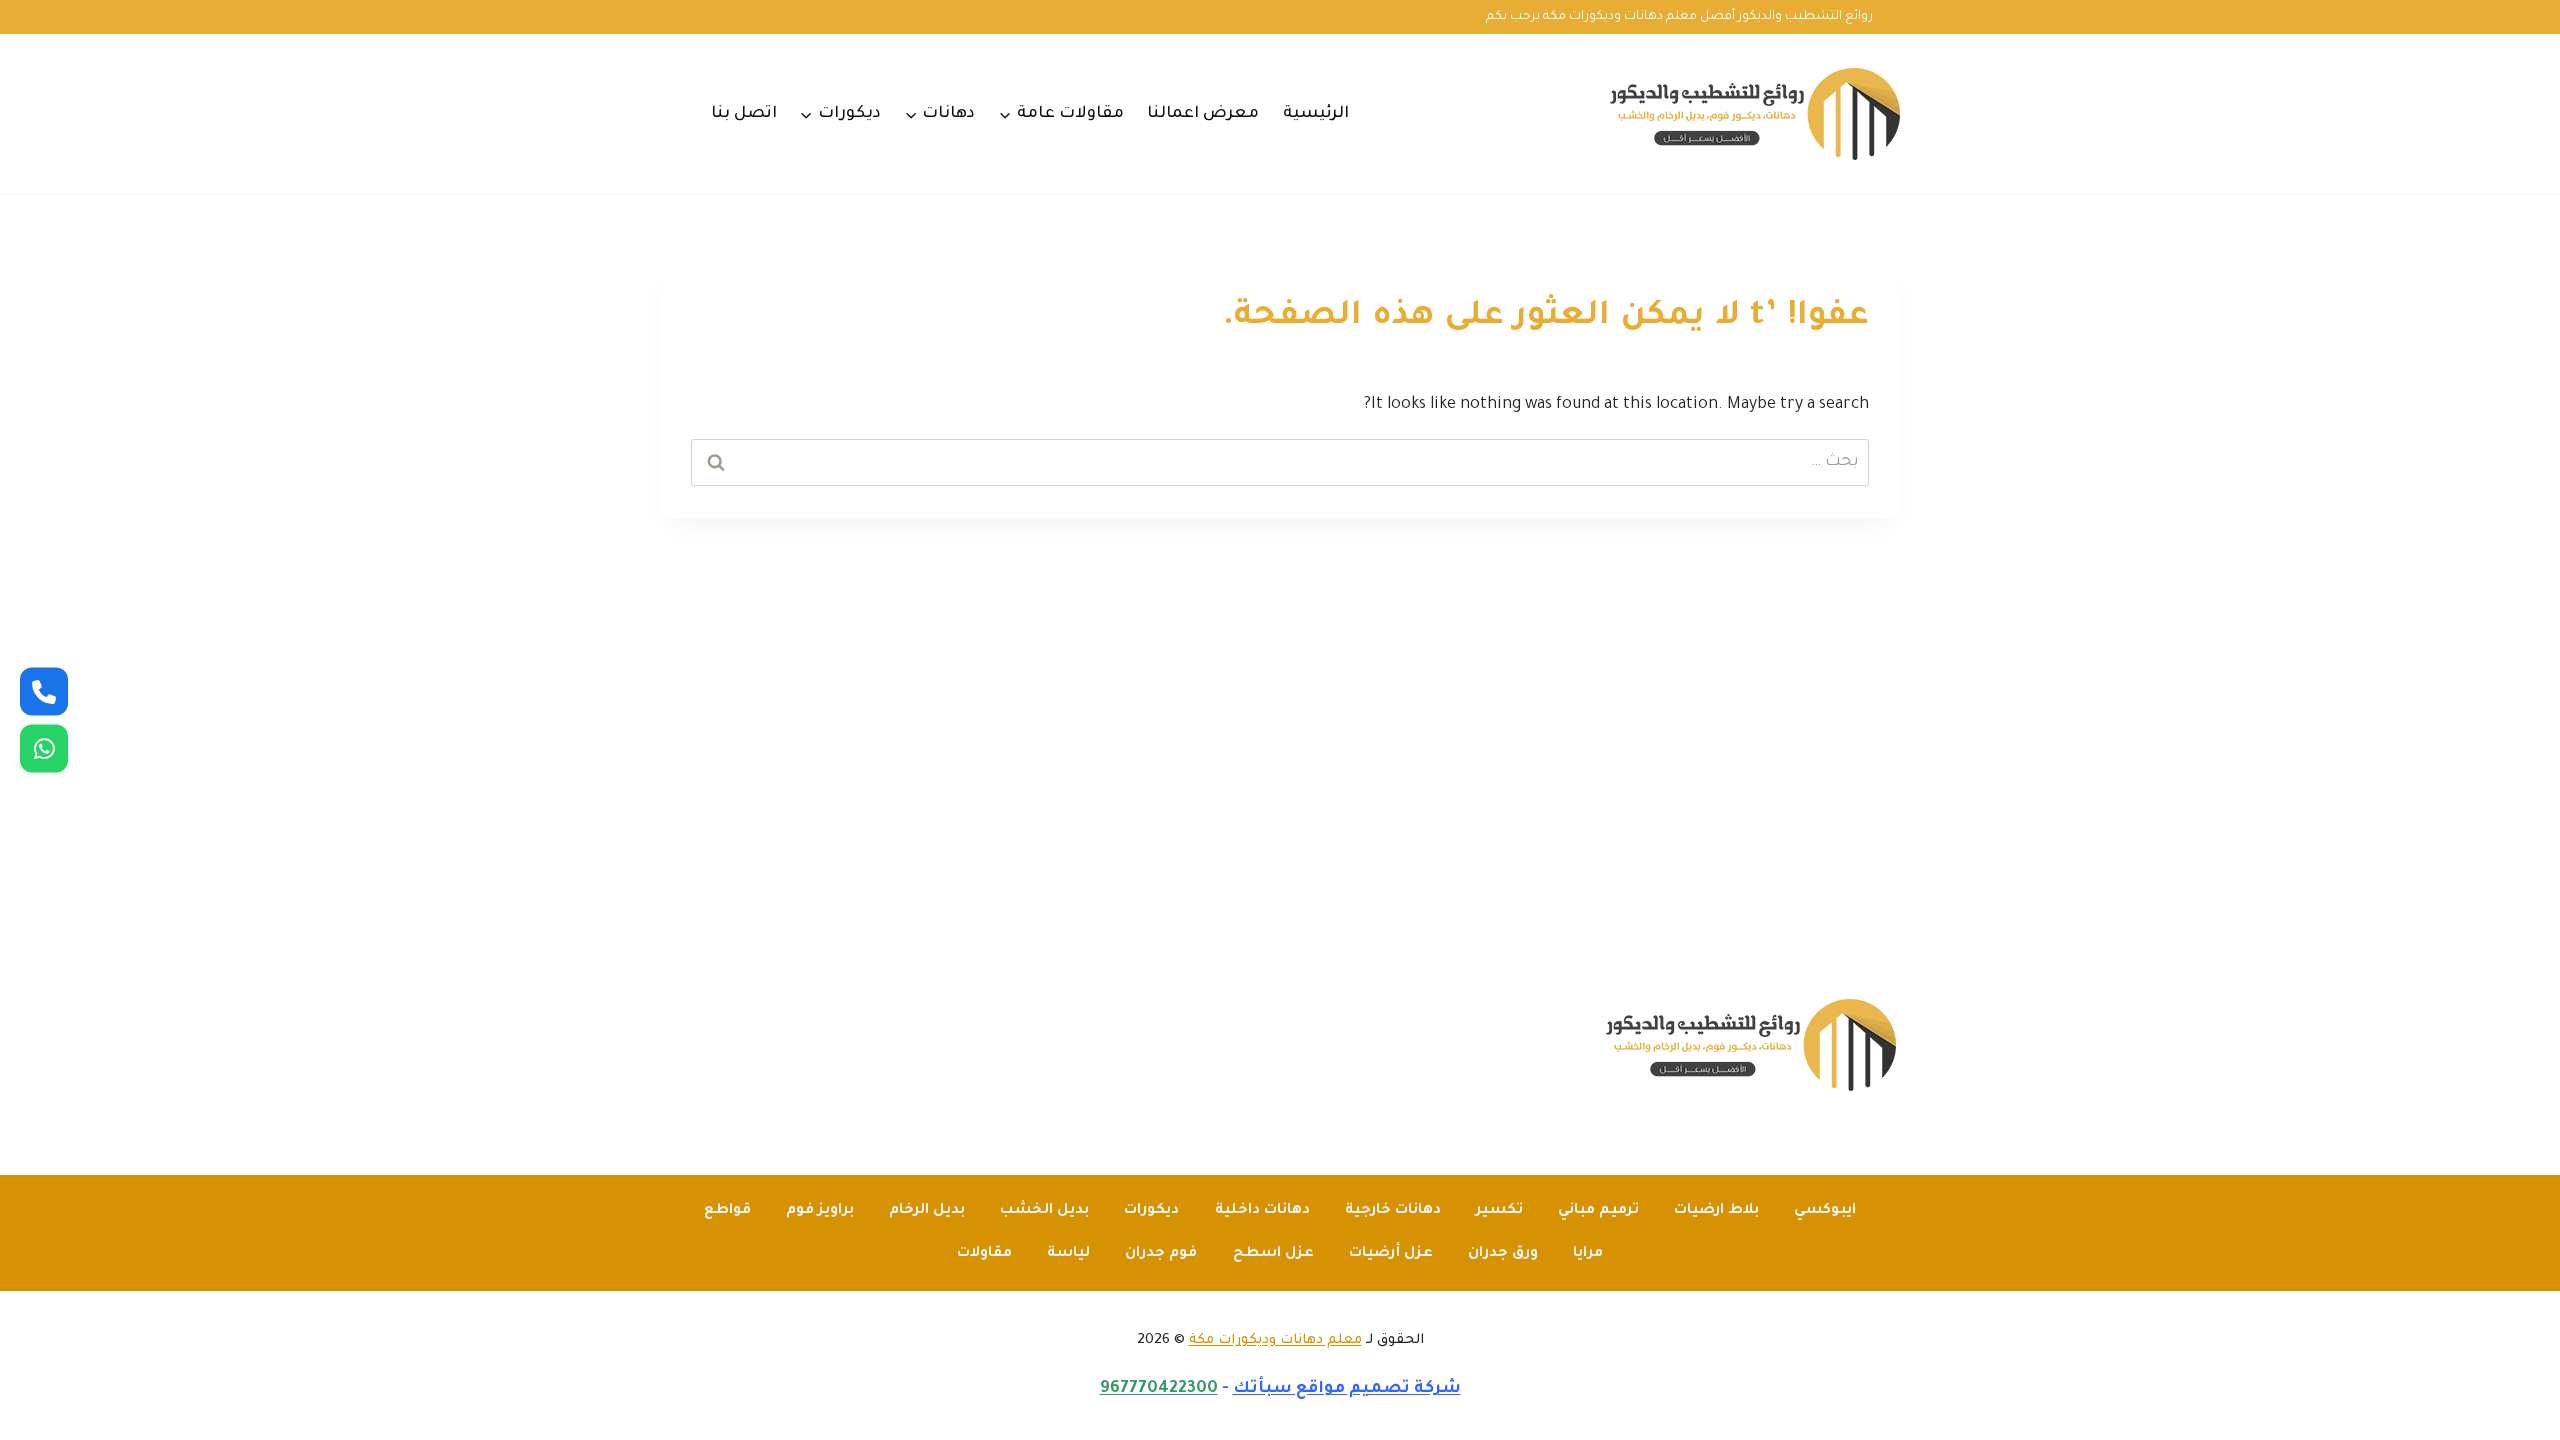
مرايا (1588, 1254)
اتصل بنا (744, 114)
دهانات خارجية (1393, 1211)
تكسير (1499, 1211)
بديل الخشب (1044, 1211)
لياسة (1068, 1254)
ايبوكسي (1825, 1211)
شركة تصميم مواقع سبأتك (1347, 1389)
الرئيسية (1316, 114)
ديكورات (1151, 1211)
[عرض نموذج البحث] (672, 114)
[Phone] (44, 692)
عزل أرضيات (1391, 1254)
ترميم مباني (1598, 1211)
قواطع (727, 1211)
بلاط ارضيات (1716, 1211)
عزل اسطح (1273, 1254)
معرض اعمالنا (1203, 114)
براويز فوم (820, 1211)
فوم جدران (1161, 1254)
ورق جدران (1503, 1254)
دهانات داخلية (1262, 1211)
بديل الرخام (927, 1211)
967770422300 (1159, 1389)
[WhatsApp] (44, 749)
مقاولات (984, 1254)
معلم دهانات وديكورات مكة (1275, 1340)
